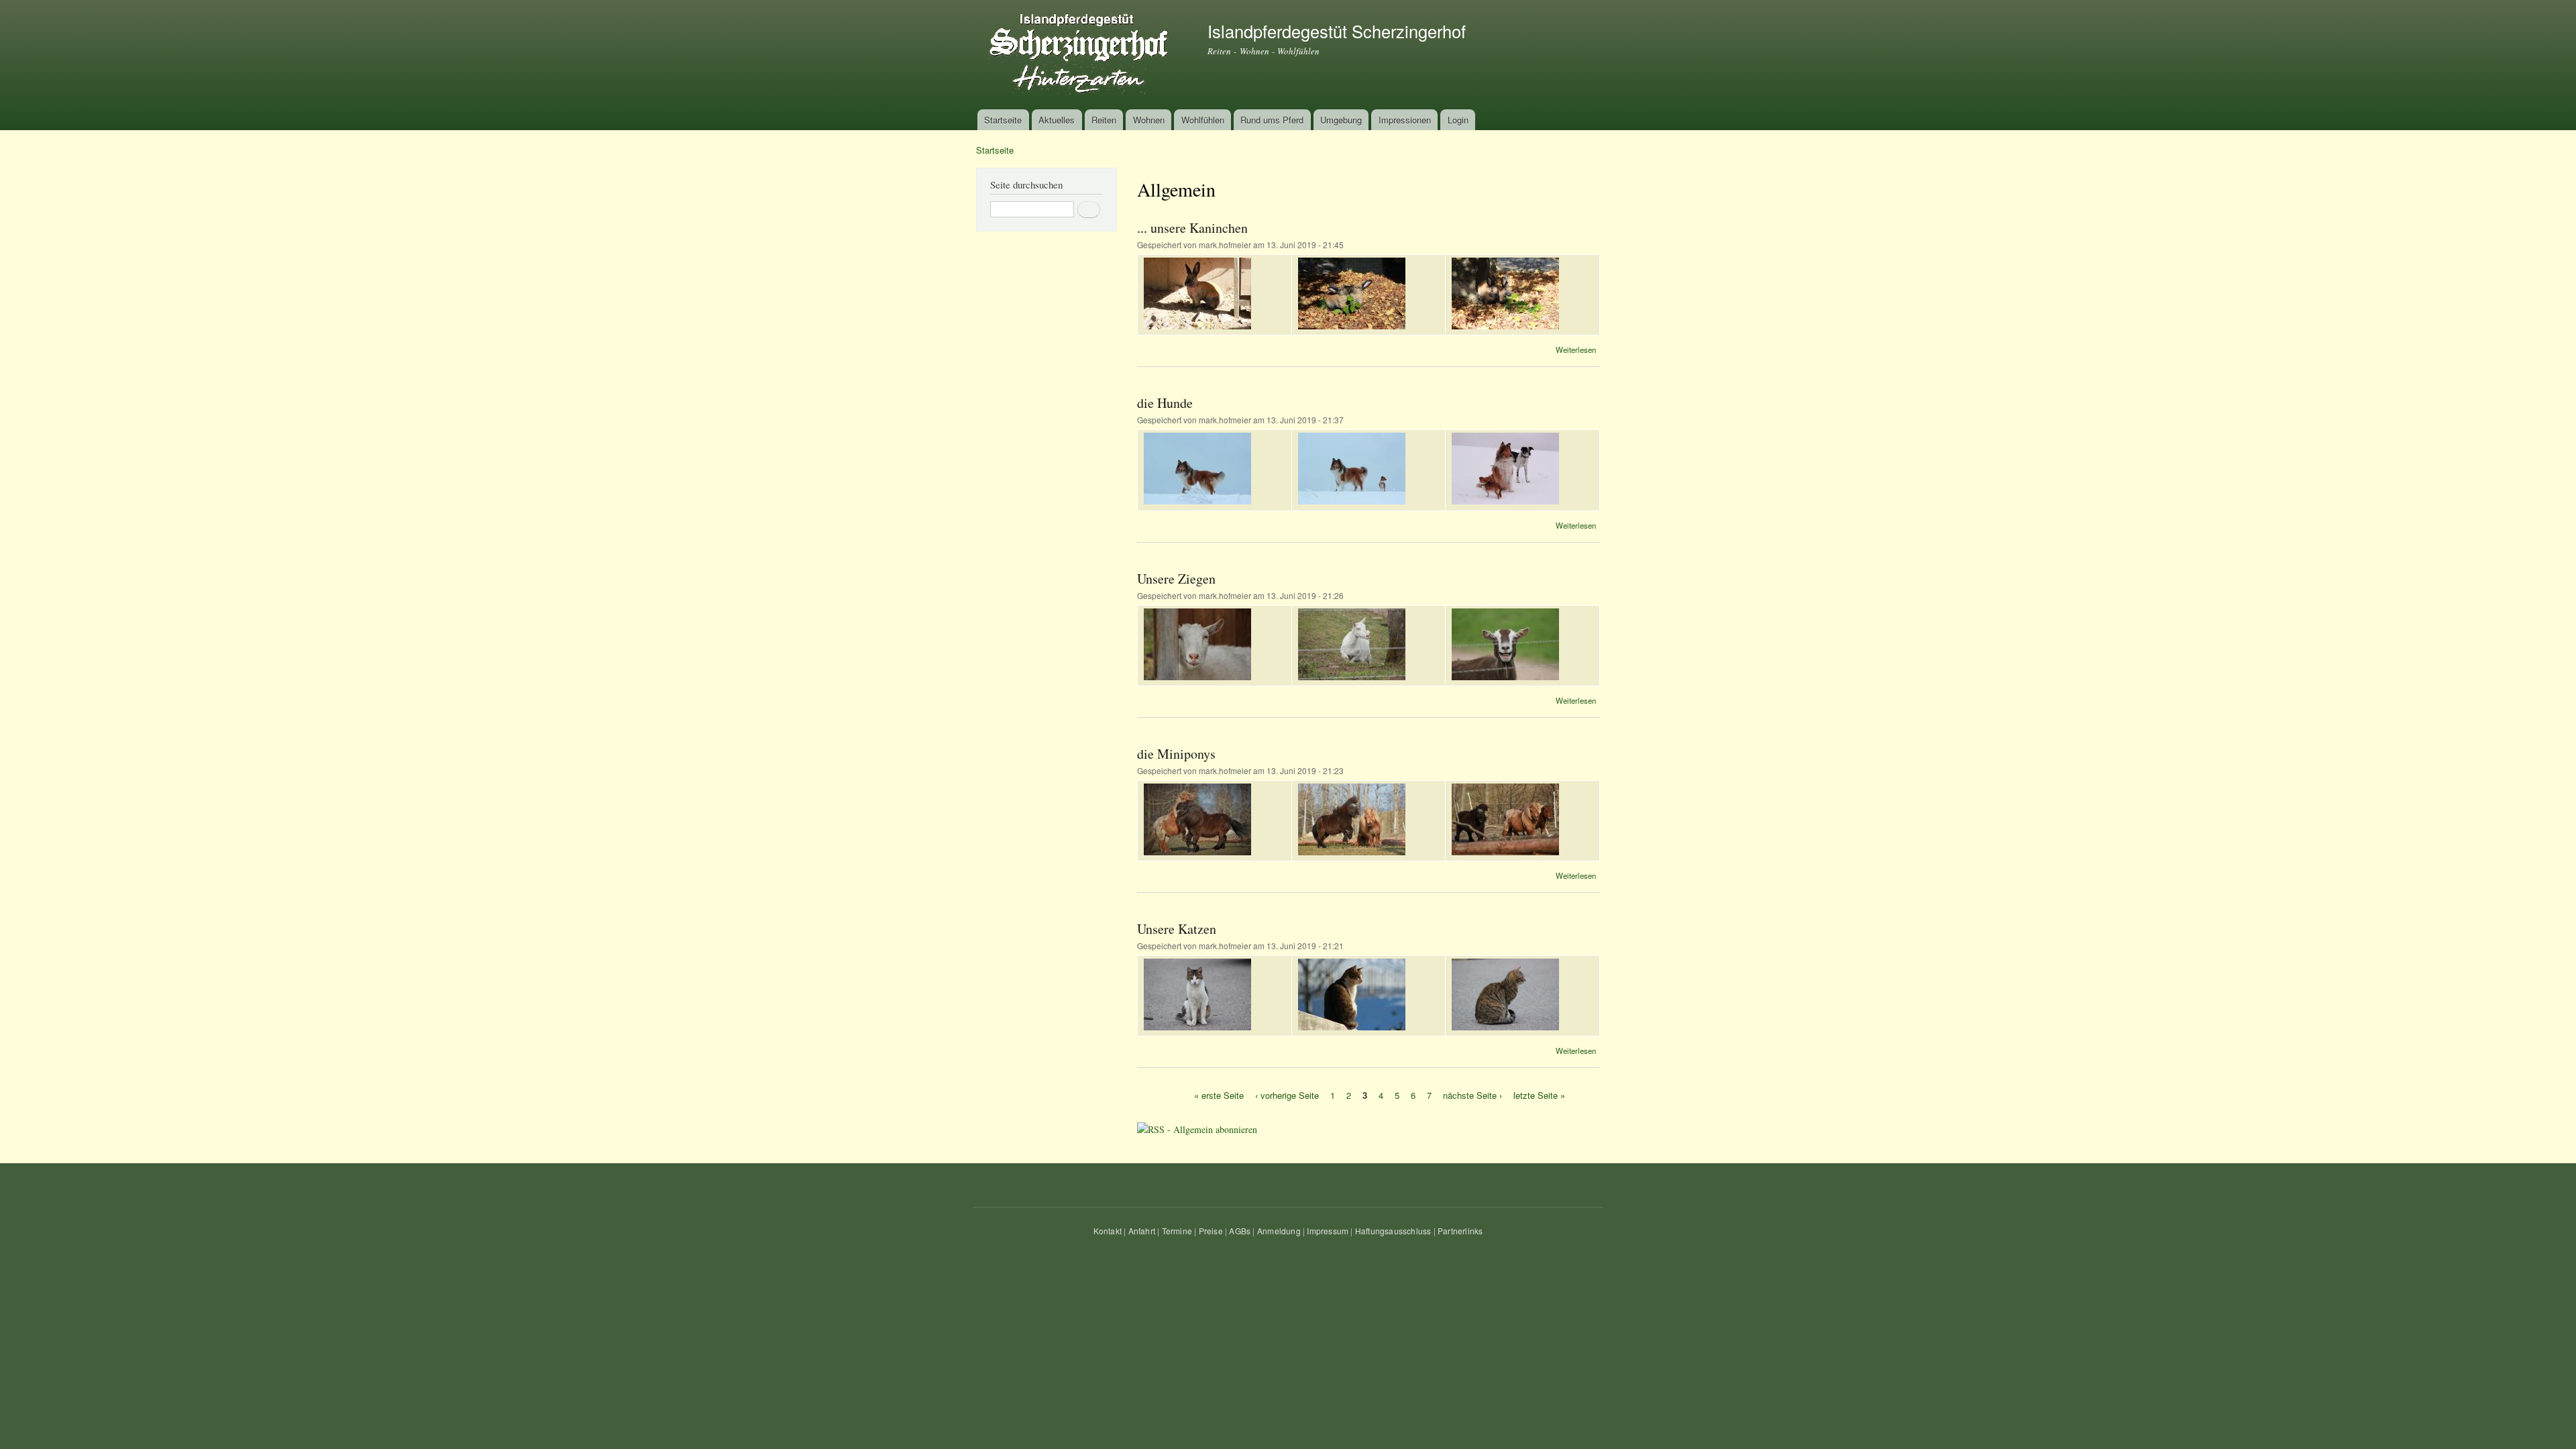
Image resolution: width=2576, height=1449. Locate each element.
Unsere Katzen (1177, 929)
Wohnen (1149, 120)
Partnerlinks (1460, 1231)
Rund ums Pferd (1272, 120)
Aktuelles (1057, 120)
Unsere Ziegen (1176, 579)
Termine (1177, 1231)
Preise (1211, 1231)
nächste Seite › (1472, 1094)
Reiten (1104, 120)
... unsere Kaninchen (1192, 228)
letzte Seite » (1539, 1094)
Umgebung (1341, 120)
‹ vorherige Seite (1287, 1094)
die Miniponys (1176, 754)
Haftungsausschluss (1393, 1231)
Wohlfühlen (1203, 120)
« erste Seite (1219, 1094)
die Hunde (1165, 403)
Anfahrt (1142, 1231)
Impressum (1328, 1231)
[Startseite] (1082, 55)
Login (1458, 120)
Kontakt (1108, 1231)
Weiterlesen (1576, 350)
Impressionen (1405, 120)
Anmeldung (1279, 1231)
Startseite (1003, 120)
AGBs (1240, 1231)
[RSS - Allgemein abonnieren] (1197, 1124)
